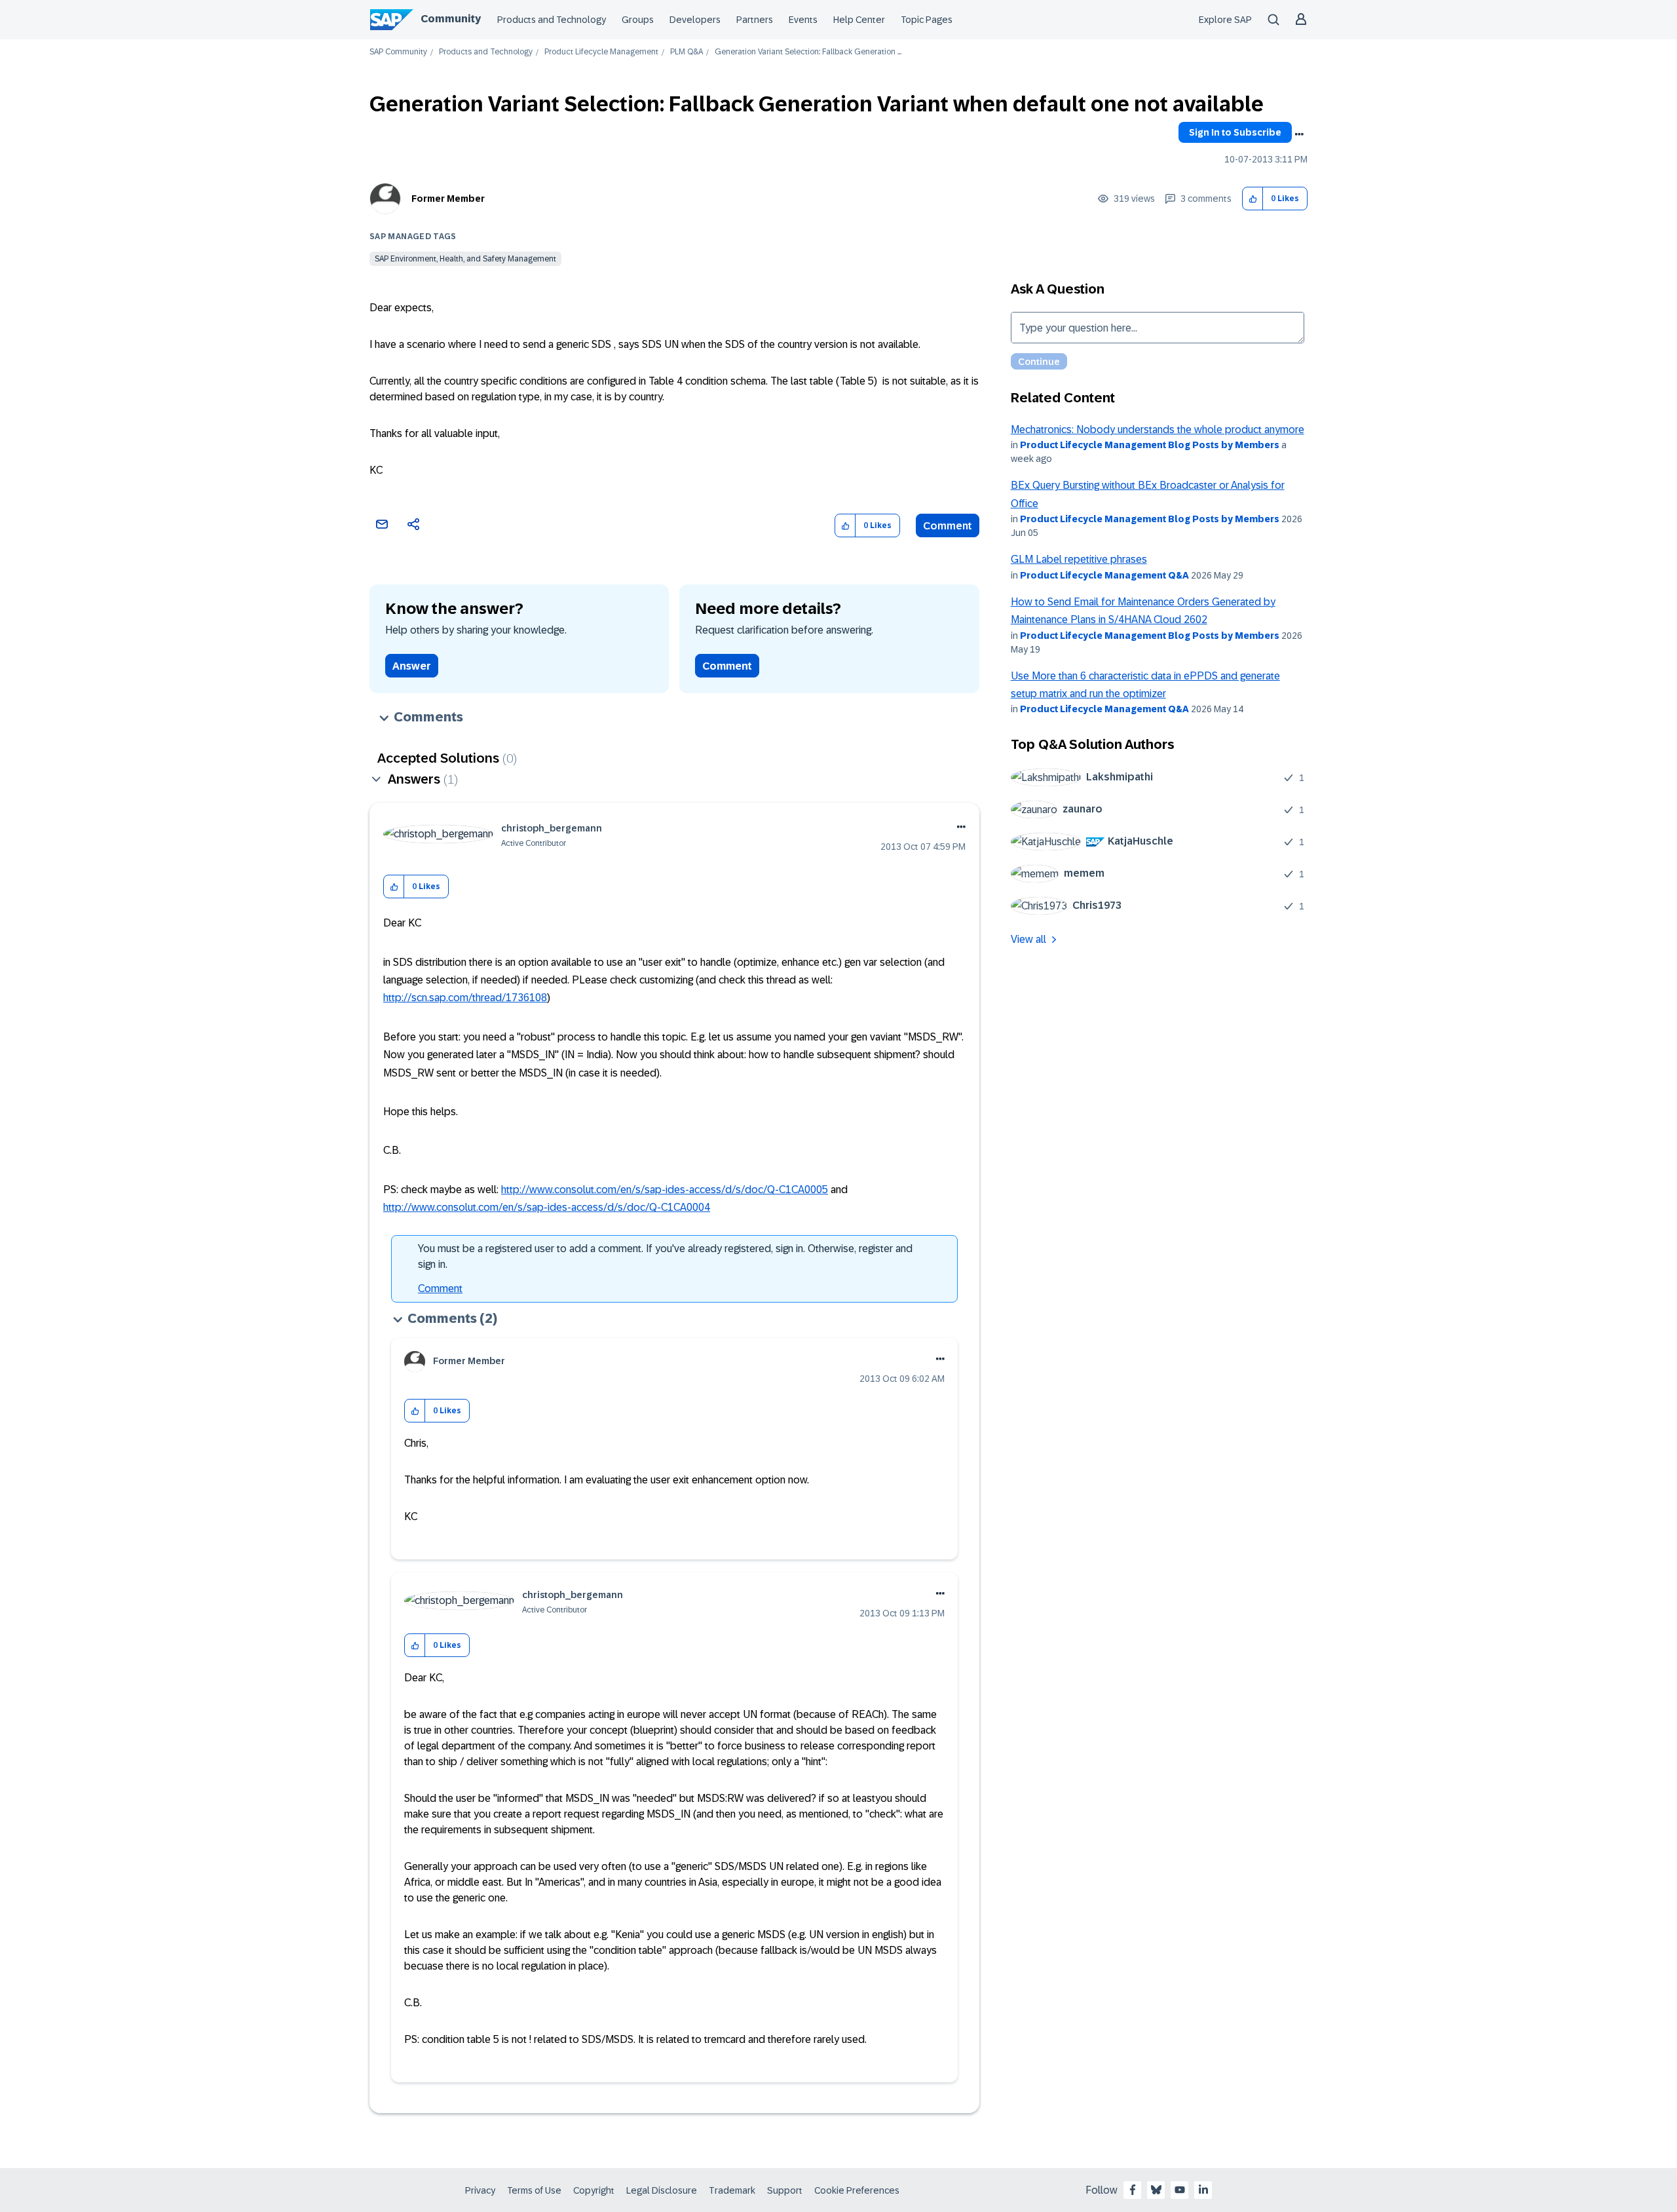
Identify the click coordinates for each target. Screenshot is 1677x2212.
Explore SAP (1225, 20)
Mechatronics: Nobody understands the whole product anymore (1158, 429)
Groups (638, 20)
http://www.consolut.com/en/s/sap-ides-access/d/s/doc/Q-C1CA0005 (665, 1190)
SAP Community (398, 52)
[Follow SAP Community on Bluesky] (1156, 2190)
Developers (695, 20)
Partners (755, 20)
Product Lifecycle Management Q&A (1104, 575)
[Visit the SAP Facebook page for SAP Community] (1133, 2190)
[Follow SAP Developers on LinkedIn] (1203, 2190)
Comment (948, 526)
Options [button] (1299, 134)
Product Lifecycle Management (601, 52)
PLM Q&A (687, 52)
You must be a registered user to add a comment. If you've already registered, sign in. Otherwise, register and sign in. (665, 1256)
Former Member (448, 199)
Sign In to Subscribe (1235, 132)
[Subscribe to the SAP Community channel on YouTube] (1180, 2190)
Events (803, 20)
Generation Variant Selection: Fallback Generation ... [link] (808, 52)
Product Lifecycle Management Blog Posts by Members (1150, 445)
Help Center (859, 20)
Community (451, 19)
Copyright (594, 2190)
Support (785, 2190)
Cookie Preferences (857, 2190)
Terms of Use (534, 2190)
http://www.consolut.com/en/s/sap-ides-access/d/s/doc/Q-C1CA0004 (547, 1207)
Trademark (732, 2190)
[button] (1253, 199)
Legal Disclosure (662, 2190)
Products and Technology (552, 20)
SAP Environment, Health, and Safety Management (465, 259)
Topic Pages (927, 20)
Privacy (480, 2190)
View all (1028, 939)
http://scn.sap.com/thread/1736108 (465, 998)
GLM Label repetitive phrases (1079, 559)
